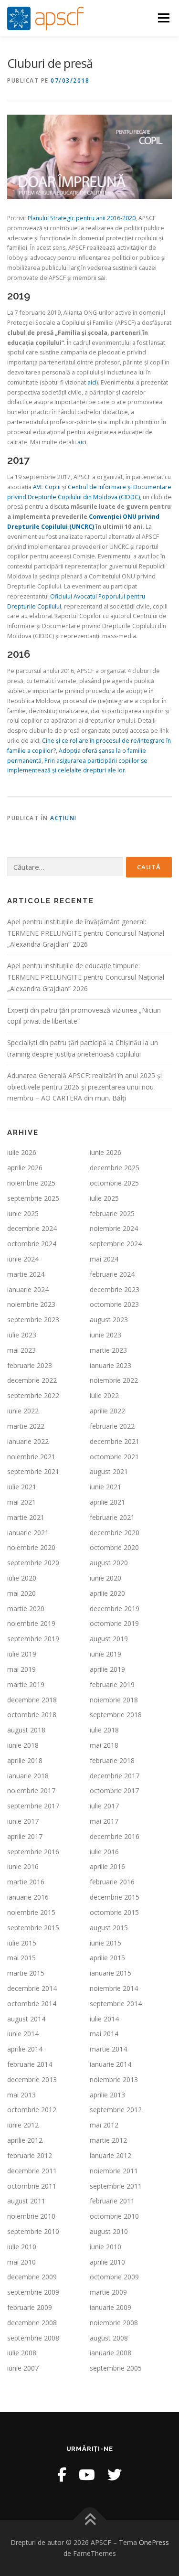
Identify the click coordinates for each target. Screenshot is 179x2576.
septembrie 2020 (33, 1563)
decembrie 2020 (115, 1533)
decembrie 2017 (115, 1776)
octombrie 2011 (32, 2186)
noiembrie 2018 (114, 1700)
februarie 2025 (112, 1213)
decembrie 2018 (32, 1700)
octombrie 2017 (114, 1790)
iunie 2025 (23, 1213)
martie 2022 (26, 1426)
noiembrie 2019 (31, 1623)
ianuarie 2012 (111, 2155)
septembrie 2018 (116, 1715)
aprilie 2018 (25, 1760)
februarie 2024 (112, 1274)
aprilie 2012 (25, 2140)
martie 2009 (108, 2292)
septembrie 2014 (116, 2004)
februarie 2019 (112, 1684)
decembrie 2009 (32, 2277)
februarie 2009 (30, 2307)
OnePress (154, 2542)
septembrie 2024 (116, 1244)
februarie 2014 (30, 2064)
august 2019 (109, 1639)
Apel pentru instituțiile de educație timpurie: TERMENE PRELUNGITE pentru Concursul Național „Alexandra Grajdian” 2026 (86, 977)
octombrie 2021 (114, 1457)
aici (92, 382)
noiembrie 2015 (31, 1912)
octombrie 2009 (114, 2277)
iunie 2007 (23, 2368)
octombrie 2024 (32, 1244)
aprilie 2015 (107, 1958)
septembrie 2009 (33, 2292)
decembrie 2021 (115, 1441)
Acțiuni (63, 818)
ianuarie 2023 (111, 1365)
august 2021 (109, 1471)
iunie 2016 (23, 1866)
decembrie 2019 (115, 1609)
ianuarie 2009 (111, 2307)
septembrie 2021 (33, 1471)
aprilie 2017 (25, 1836)
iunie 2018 (23, 1745)
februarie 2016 (112, 1882)
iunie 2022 (23, 1411)
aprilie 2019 (107, 1669)
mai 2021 (21, 1502)
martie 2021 (26, 1517)
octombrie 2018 (32, 1715)
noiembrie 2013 (114, 2079)
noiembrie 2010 (31, 2216)
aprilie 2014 (25, 2049)
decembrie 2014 (32, 1988)
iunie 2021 (105, 1487)
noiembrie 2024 (114, 1228)
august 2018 (26, 1730)
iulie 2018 (104, 1730)
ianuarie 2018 (28, 1776)
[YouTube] (87, 2474)
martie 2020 (26, 1609)
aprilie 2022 (107, 1411)
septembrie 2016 (33, 1852)
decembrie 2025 (115, 1168)
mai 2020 (21, 1593)
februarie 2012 (30, 2155)
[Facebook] (62, 2474)
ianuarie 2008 (111, 2353)
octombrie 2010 (114, 2216)
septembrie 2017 (33, 1806)
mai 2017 (104, 1821)
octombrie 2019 (114, 1623)
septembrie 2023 (33, 1320)
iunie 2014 (23, 2034)
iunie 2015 (105, 1943)
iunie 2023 (105, 1335)
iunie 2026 (105, 1152)
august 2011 (26, 2201)
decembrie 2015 (115, 1897)
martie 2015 (26, 1973)
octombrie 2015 (114, 1912)
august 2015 (109, 1928)
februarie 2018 (112, 1760)
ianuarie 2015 (111, 1973)
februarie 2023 (30, 1365)
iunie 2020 (105, 1578)
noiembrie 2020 (31, 1547)
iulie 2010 (22, 2247)
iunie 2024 (23, 1259)
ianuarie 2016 (28, 1897)
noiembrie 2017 (31, 1790)
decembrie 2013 (32, 2079)
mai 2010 (21, 2262)
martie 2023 (108, 1350)
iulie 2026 (22, 1152)
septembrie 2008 (33, 2338)
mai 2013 (21, 2095)
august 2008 (109, 2338)
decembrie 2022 (32, 1380)
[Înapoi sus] (89, 2520)
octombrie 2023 (114, 1304)
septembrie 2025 (33, 1198)
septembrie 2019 (33, 1639)
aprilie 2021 (107, 1502)
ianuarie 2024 (28, 1289)
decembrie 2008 (32, 2323)
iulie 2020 (22, 1578)
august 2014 (26, 2019)
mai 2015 (21, 1958)
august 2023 (109, 1320)
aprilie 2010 (107, 2262)
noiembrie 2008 (114, 2323)
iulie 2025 (104, 1198)
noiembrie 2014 (114, 1988)
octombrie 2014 (32, 2004)
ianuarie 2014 (111, 2064)
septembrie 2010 (33, 2231)
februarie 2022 (112, 1426)
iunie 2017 (23, 1821)
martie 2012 (108, 2140)
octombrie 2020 (114, 1547)
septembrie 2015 (33, 1928)
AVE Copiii (47, 487)
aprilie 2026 (25, 1168)
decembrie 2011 (32, 2171)
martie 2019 (26, 1684)
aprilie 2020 (107, 1593)
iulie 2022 (104, 1395)
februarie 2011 (112, 2201)
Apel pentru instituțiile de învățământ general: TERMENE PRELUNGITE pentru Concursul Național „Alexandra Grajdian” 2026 (86, 933)
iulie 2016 (104, 1852)
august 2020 (109, 1563)
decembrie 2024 (32, 1228)
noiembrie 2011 (114, 2171)
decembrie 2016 (115, 1836)
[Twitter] (115, 2474)
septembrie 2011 (116, 2186)
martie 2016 (26, 1882)
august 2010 (109, 2231)
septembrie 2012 (116, 2110)
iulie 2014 (104, 2019)
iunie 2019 (105, 1654)
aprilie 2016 (107, 1866)
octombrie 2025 (114, 1183)
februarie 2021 (112, 1517)
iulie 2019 (22, 1654)
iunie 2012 (23, 2125)
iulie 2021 (22, 1487)
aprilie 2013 (107, 2095)
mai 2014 (104, 2034)
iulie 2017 (104, 1806)
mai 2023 (21, 1350)
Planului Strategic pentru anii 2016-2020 (82, 218)
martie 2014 (108, 2049)
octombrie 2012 (32, 2110)
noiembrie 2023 (31, 1304)
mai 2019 (21, 1669)
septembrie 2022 (33, 1395)
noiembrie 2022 (114, 1380)
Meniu (163, 18)
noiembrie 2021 (31, 1457)
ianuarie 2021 (28, 1533)
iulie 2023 (22, 1335)
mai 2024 (104, 1259)
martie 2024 (26, 1274)
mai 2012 (104, 2125)
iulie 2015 (22, 1943)
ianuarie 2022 (28, 1441)
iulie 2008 (22, 2353)
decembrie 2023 (115, 1289)
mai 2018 (104, 1745)
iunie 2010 (105, 2247)
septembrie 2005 (116, 2368)
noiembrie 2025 (31, 1183)
